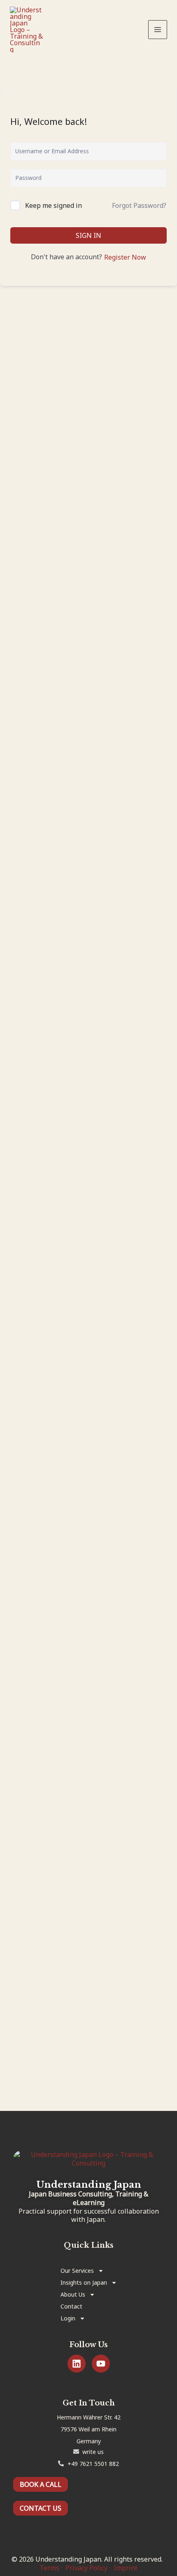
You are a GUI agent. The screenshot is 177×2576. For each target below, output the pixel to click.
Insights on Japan (84, 2282)
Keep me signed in (54, 205)
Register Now (125, 257)
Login (68, 2318)
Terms (49, 2568)
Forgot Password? (139, 205)
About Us (73, 2294)
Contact (71, 2306)
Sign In (88, 235)
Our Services (77, 2271)
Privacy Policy (86, 2568)
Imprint (126, 2568)
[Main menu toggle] (158, 30)
